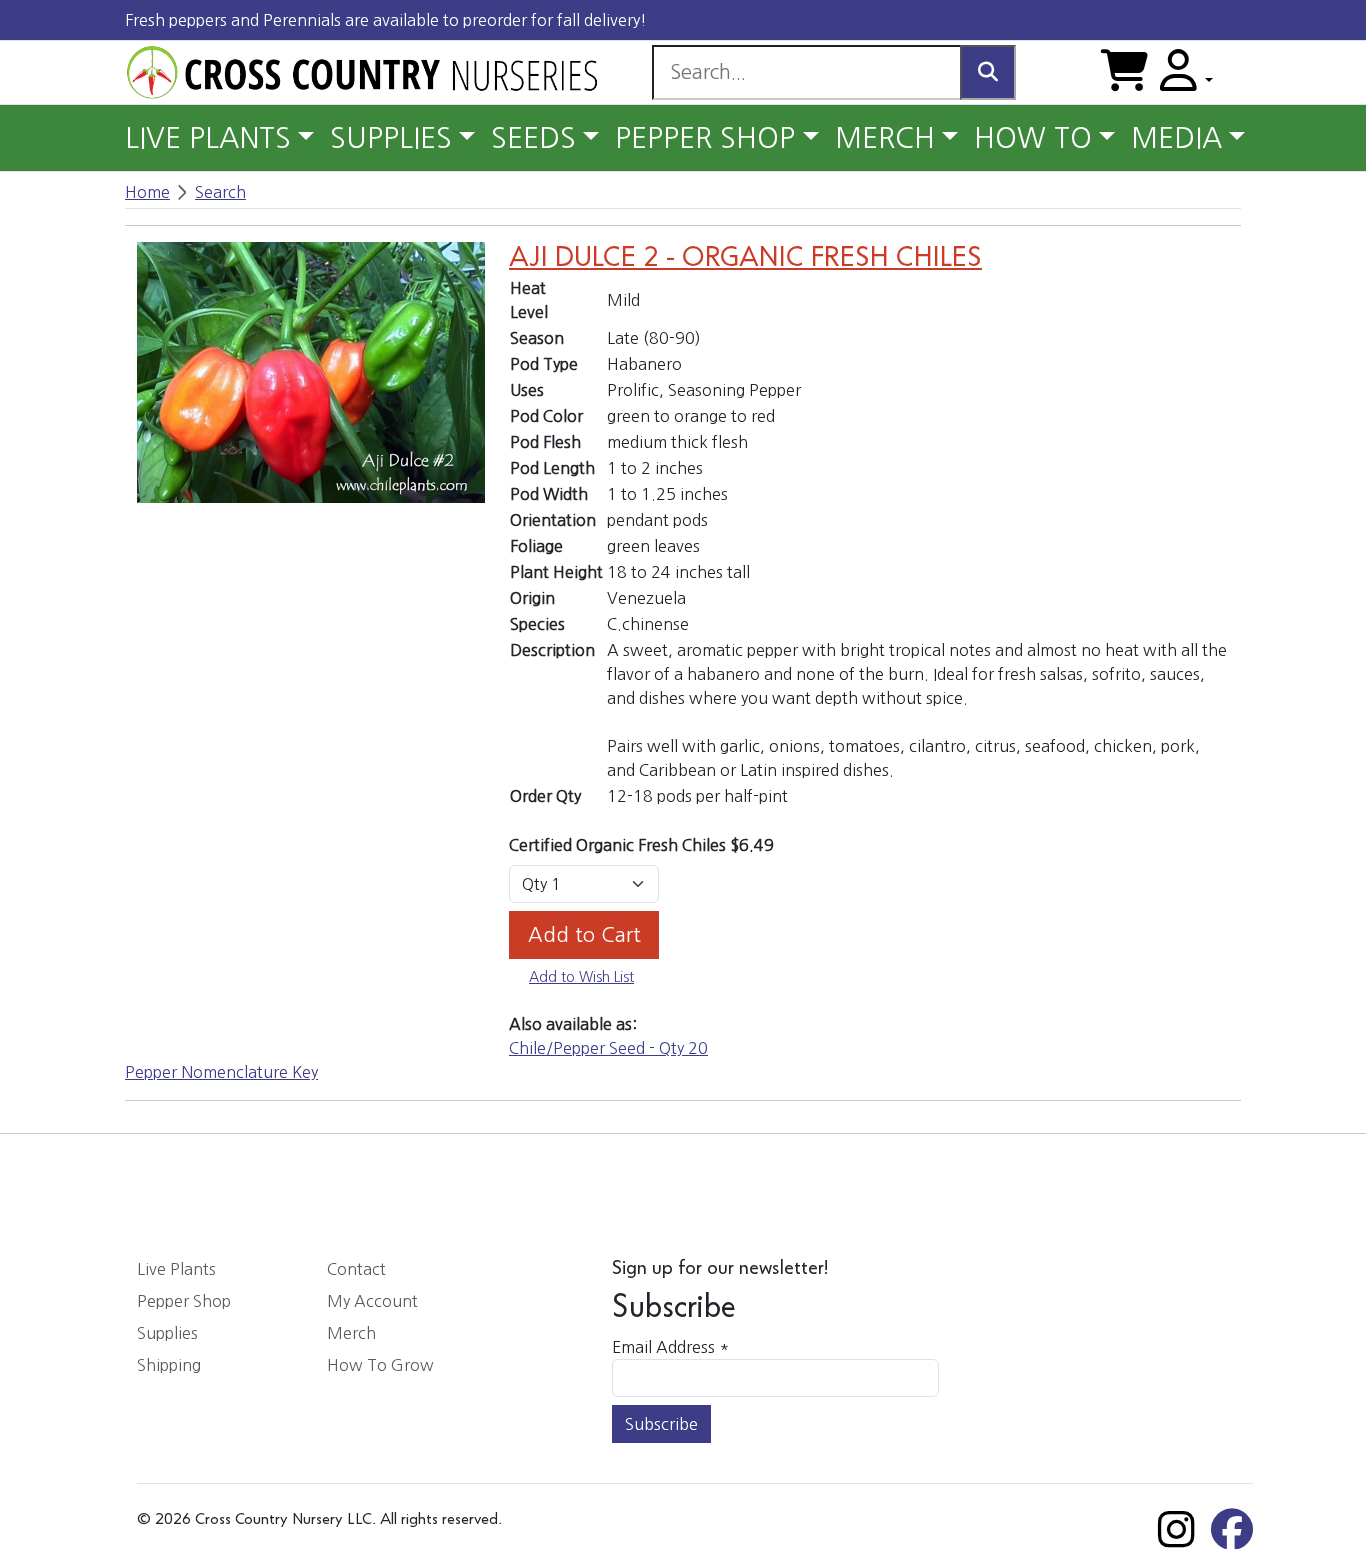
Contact (356, 1269)
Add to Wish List (581, 977)
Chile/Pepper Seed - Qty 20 (608, 1048)
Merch (351, 1333)
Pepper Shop (184, 1301)
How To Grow (380, 1365)
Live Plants (176, 1269)
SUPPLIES (391, 138)
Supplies (167, 1333)
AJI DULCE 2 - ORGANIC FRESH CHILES (745, 258)
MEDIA (1176, 138)
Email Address (670, 1347)
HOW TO (1033, 138)
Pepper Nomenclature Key (221, 1072)
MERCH (885, 138)
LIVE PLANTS (208, 138)
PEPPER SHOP (705, 138)
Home (147, 192)
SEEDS (533, 138)
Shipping (169, 1365)
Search (220, 192)
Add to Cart (584, 935)
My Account (372, 1301)
